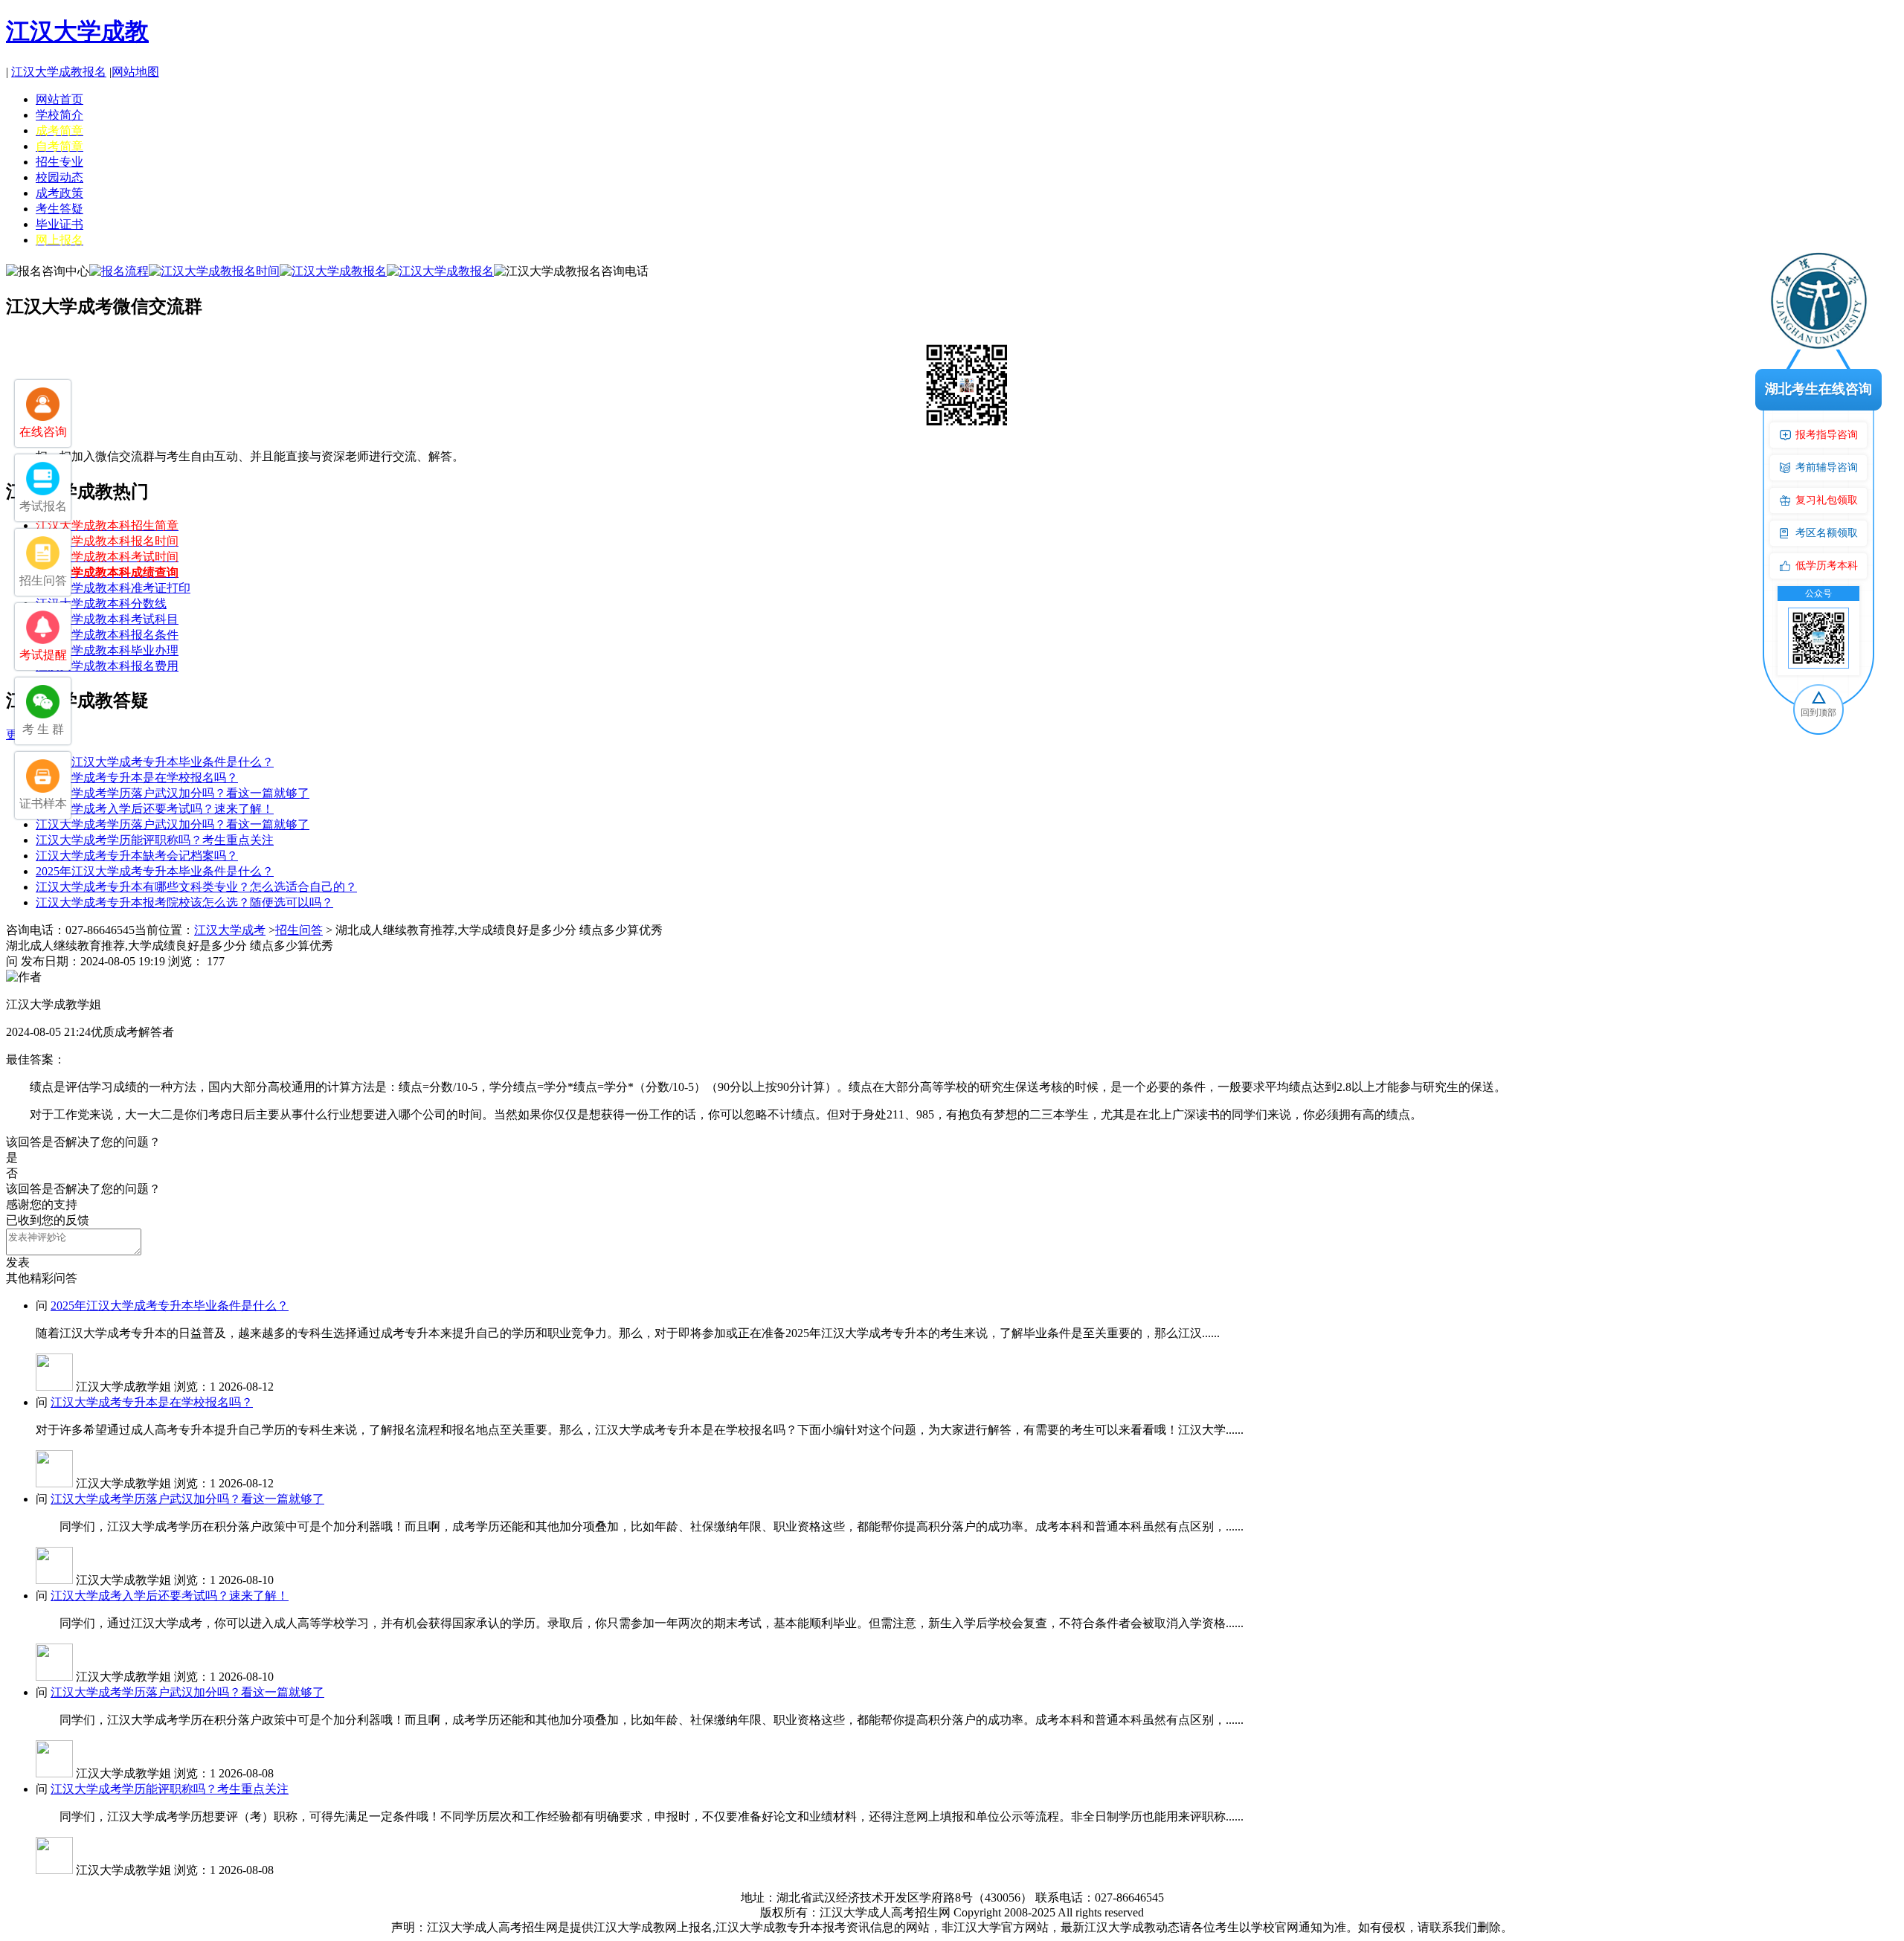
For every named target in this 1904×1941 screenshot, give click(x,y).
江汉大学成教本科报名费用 (107, 666)
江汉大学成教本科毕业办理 (107, 650)
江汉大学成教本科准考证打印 (113, 588)
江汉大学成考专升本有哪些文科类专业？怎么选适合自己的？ (196, 887)
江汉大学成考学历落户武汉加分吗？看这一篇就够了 (173, 793)
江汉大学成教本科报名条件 (107, 635)
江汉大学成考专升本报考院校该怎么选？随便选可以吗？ (184, 902)
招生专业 (59, 162)
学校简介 (59, 115)
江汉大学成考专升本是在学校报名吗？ (137, 778)
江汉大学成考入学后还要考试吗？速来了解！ (155, 809)
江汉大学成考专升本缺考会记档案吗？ (137, 856)
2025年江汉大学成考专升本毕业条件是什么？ (155, 762)
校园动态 (59, 177)
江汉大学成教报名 (59, 72)
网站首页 (59, 99)
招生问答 (299, 930)
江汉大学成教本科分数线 (101, 603)
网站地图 (135, 72)
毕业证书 (59, 224)
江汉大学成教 (77, 31)
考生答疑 (59, 209)
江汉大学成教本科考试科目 (107, 619)
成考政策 (59, 193)
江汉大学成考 (230, 930)
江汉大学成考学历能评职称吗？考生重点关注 (155, 840)
